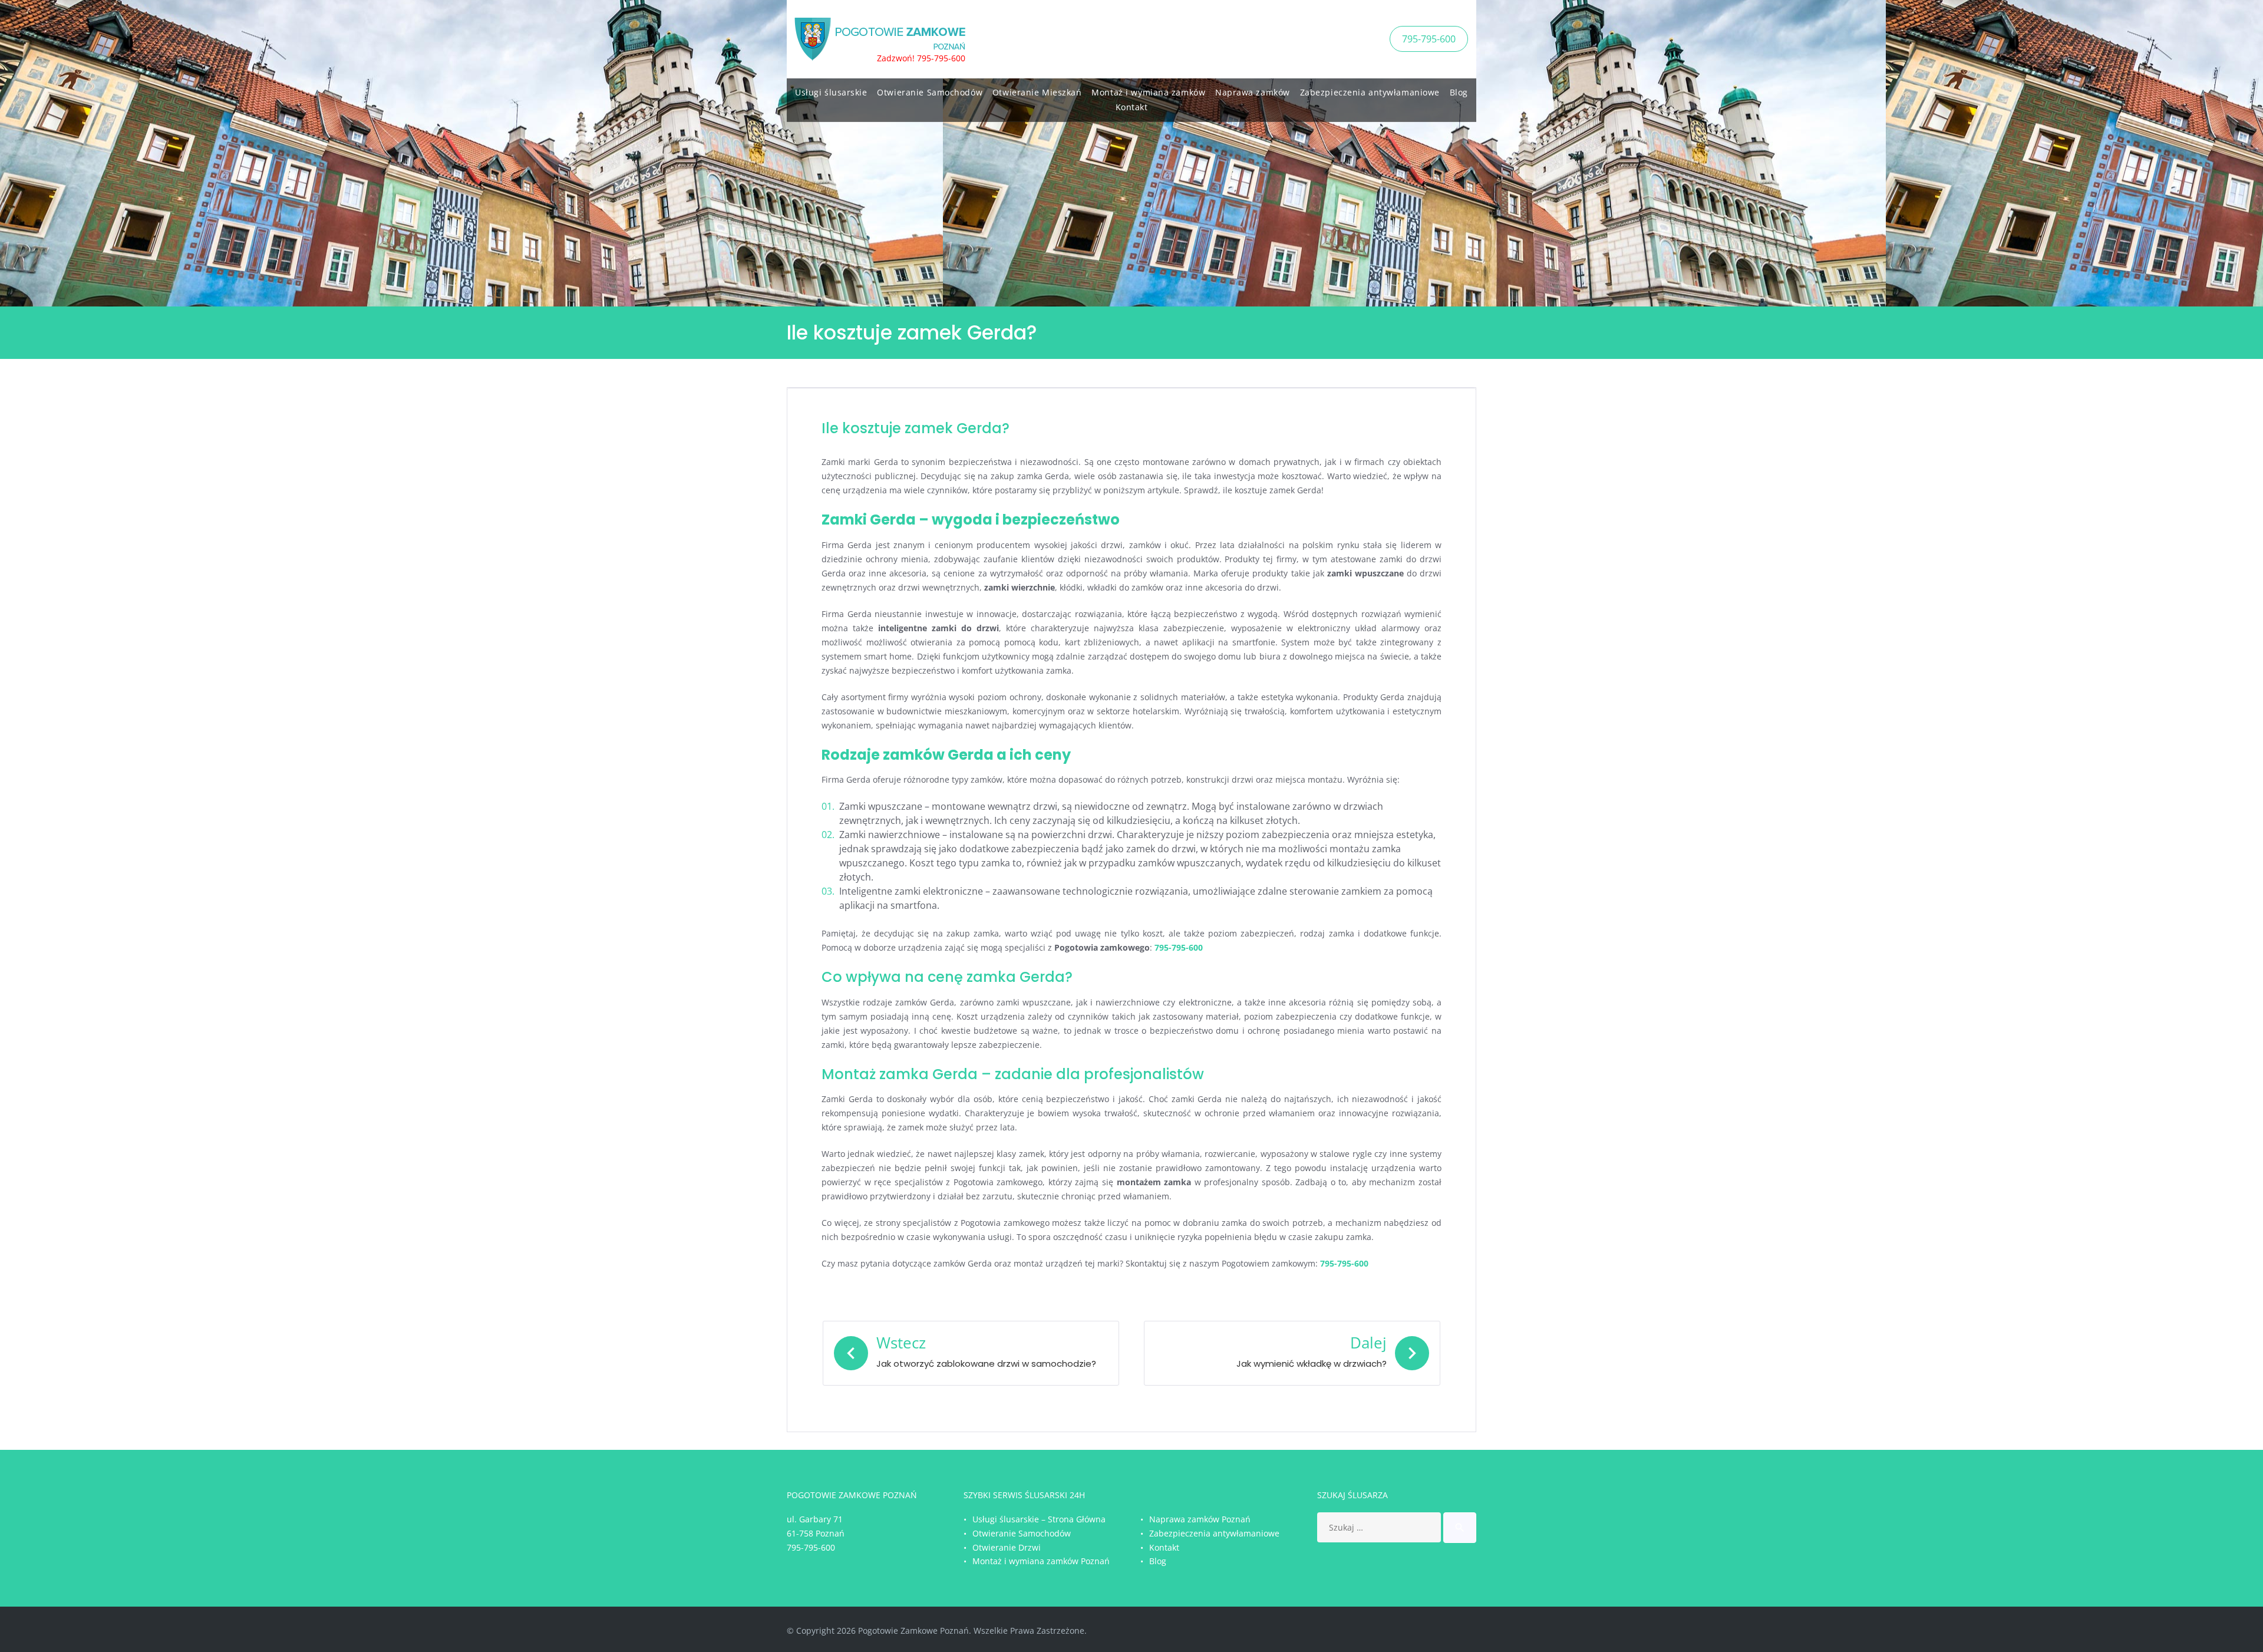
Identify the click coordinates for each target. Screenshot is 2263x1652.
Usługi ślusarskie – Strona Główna (1039, 1519)
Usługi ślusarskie (831, 92)
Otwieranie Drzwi (1007, 1547)
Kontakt (1132, 107)
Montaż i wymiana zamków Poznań (1041, 1561)
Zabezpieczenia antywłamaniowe (1370, 92)
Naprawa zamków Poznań (1200, 1519)
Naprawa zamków (1253, 92)
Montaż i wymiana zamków (1148, 92)
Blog (1459, 92)
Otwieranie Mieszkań (1037, 92)
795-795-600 (1429, 39)
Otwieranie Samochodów (930, 92)
